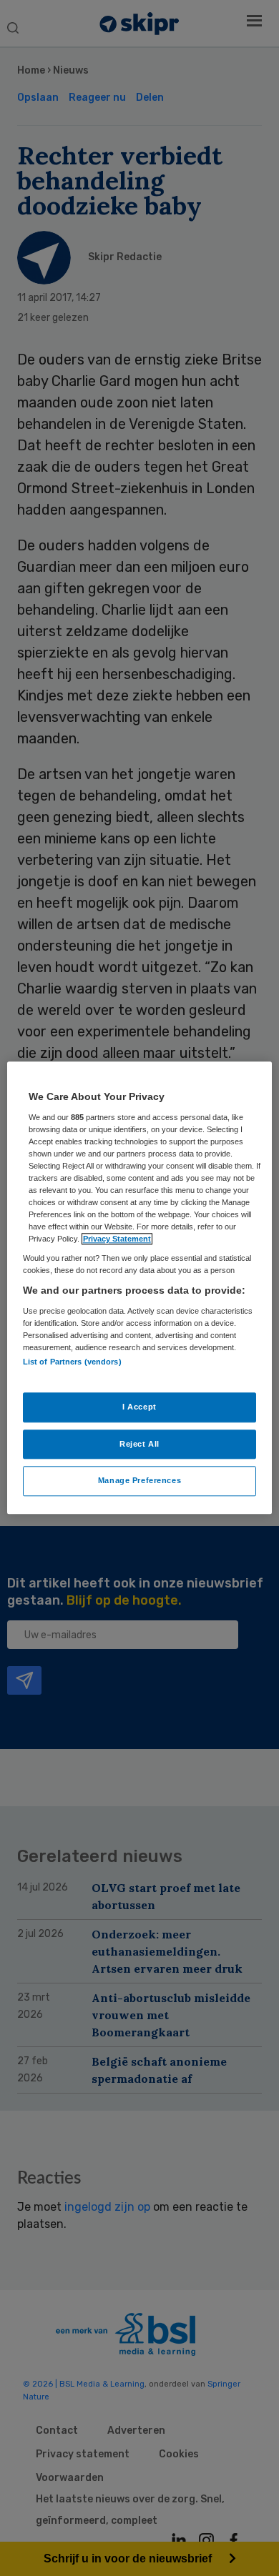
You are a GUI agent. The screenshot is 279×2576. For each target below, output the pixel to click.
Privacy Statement (117, 1239)
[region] (140, 1288)
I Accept (139, 1407)
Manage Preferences (139, 1481)
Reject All (139, 1444)
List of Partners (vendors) (72, 1362)
